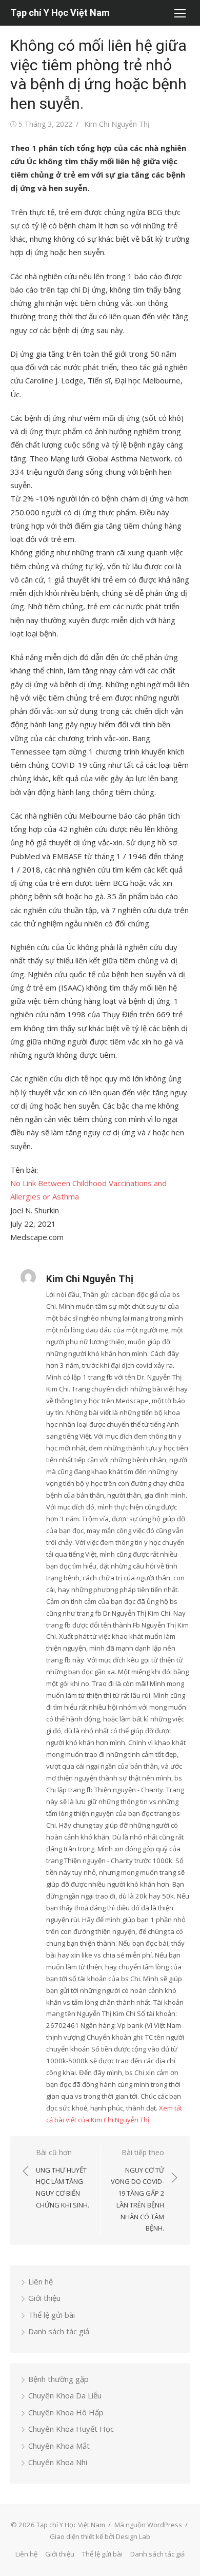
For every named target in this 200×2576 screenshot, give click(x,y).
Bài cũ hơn (63, 2178)
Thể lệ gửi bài (52, 2315)
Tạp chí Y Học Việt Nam (60, 13)
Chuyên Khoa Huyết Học (71, 2429)
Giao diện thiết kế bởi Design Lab (100, 2536)
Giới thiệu (44, 2298)
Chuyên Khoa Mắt (59, 2446)
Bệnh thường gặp (58, 2379)
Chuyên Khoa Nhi (58, 2462)
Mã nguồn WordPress (148, 2525)
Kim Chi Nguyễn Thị (117, 124)
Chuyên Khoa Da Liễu (65, 2395)
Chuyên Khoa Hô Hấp (66, 2412)
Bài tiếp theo (137, 2190)
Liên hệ (41, 2281)
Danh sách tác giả (59, 2331)
